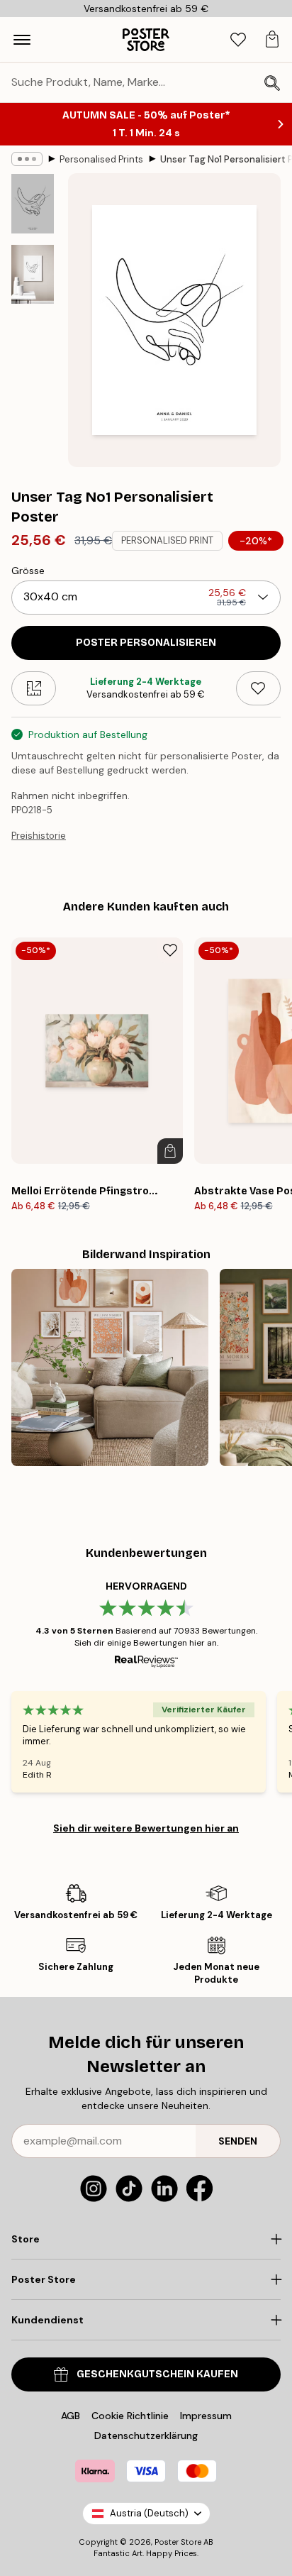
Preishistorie (39, 836)
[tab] (238, 40)
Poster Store (178, 2542)
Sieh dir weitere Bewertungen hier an (146, 1828)
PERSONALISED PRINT (167, 540)
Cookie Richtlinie (130, 2416)
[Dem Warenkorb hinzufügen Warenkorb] (170, 1151)
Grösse (28, 571)
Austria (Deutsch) (149, 2513)
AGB (71, 2416)
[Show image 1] (33, 204)
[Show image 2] (33, 274)
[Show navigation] (22, 40)
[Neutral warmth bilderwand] (110, 1367)
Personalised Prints (101, 159)
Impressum (206, 2416)
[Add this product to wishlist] (258, 688)
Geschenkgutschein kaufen (157, 2374)
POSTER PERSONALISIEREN (146, 643)
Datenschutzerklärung (146, 2435)
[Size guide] (34, 688)
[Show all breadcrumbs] (27, 159)
